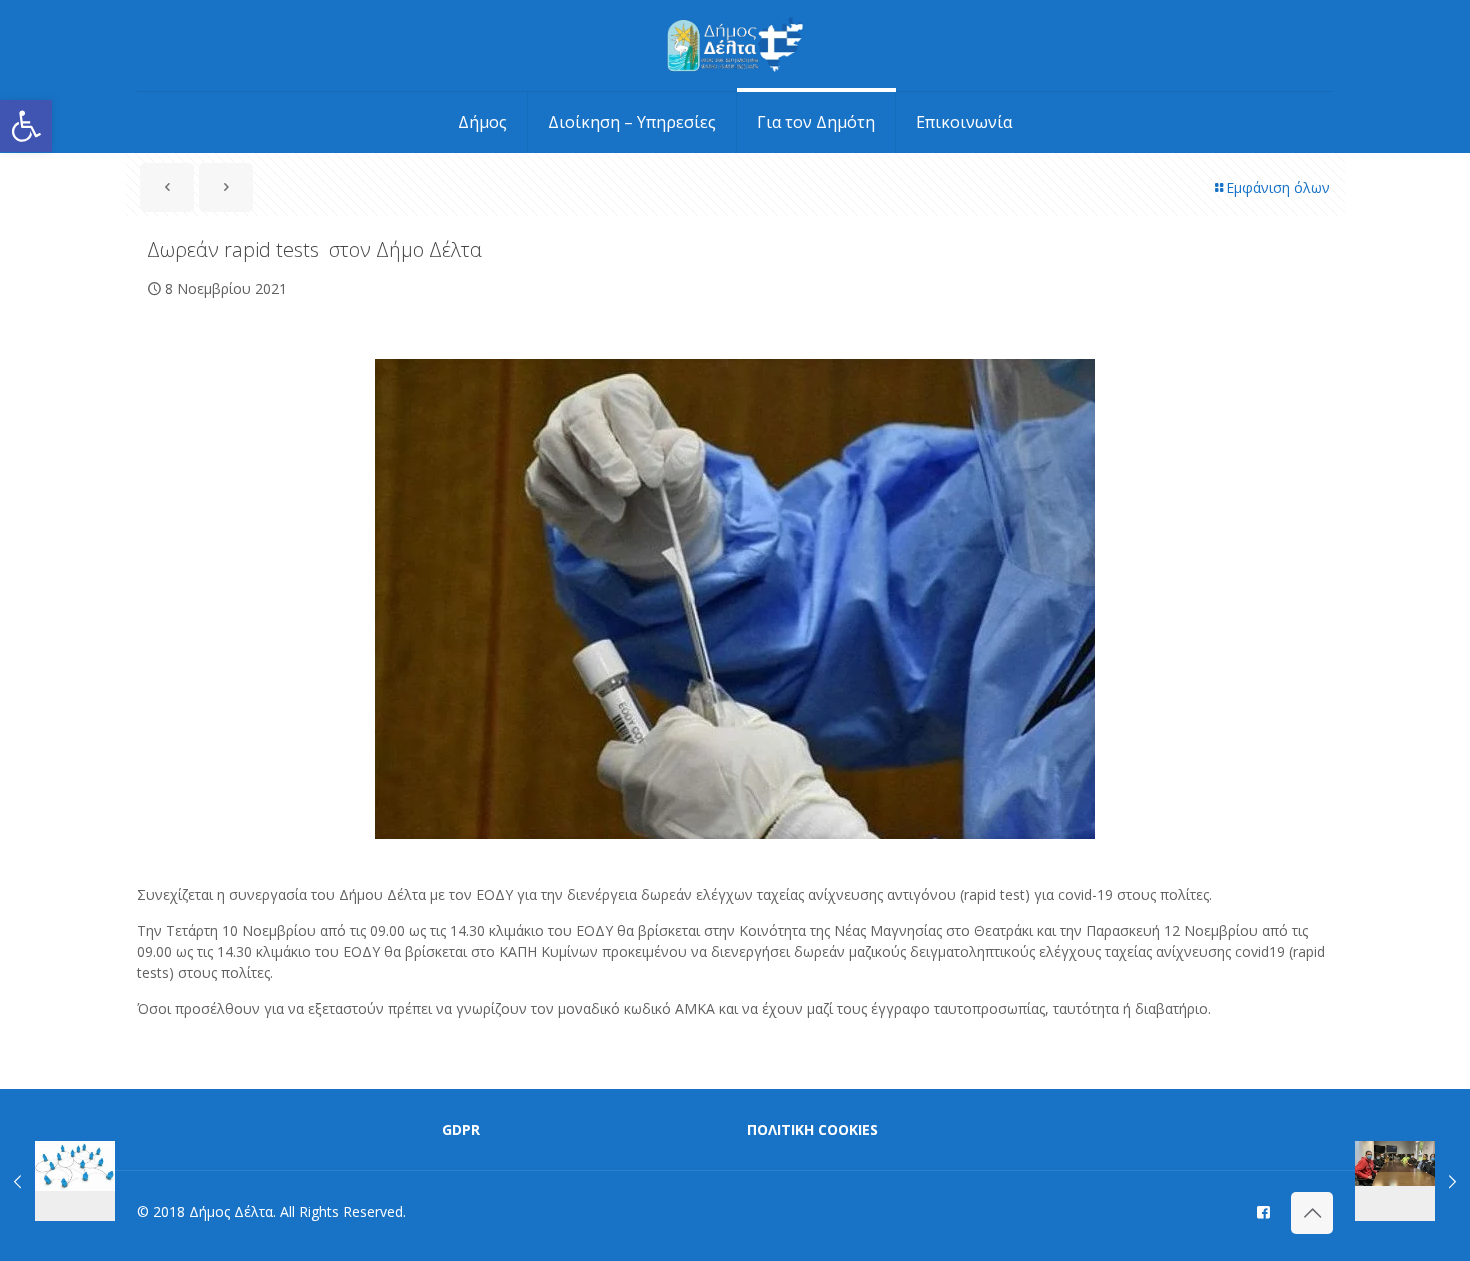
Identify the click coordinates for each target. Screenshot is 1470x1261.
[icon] (1263, 1211)
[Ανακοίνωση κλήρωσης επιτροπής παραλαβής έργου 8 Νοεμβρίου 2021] (57, 1181)
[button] (26, 126)
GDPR (461, 1129)
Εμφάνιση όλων (1278, 187)
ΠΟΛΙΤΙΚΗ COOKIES (812, 1129)
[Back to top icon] (1312, 1213)
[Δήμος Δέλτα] (735, 45)
